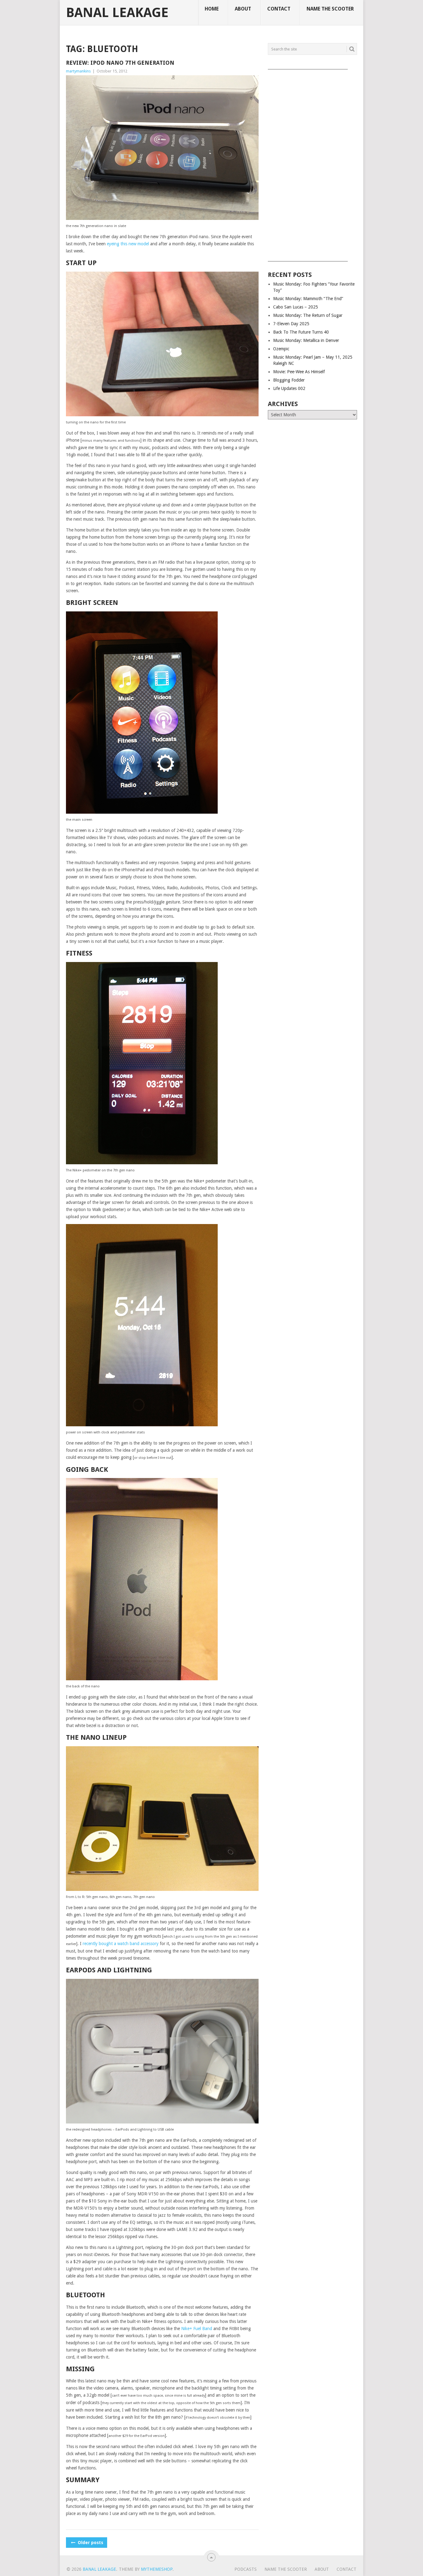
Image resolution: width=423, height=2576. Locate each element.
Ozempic (281, 349)
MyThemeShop (157, 2569)
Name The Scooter (330, 9)
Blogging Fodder (289, 380)
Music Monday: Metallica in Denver (306, 340)
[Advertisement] (312, 163)
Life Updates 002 (289, 388)
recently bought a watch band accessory (121, 1944)
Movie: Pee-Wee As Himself (299, 372)
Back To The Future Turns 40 (301, 332)
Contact (279, 9)
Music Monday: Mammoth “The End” (308, 299)
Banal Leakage (117, 13)
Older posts (90, 2543)
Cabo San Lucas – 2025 (296, 307)
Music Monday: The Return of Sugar (308, 315)
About (243, 9)
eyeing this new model (128, 244)
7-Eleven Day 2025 (291, 324)
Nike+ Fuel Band (197, 2329)
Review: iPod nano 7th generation (120, 63)
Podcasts (246, 2569)
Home (212, 9)
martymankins (78, 71)
